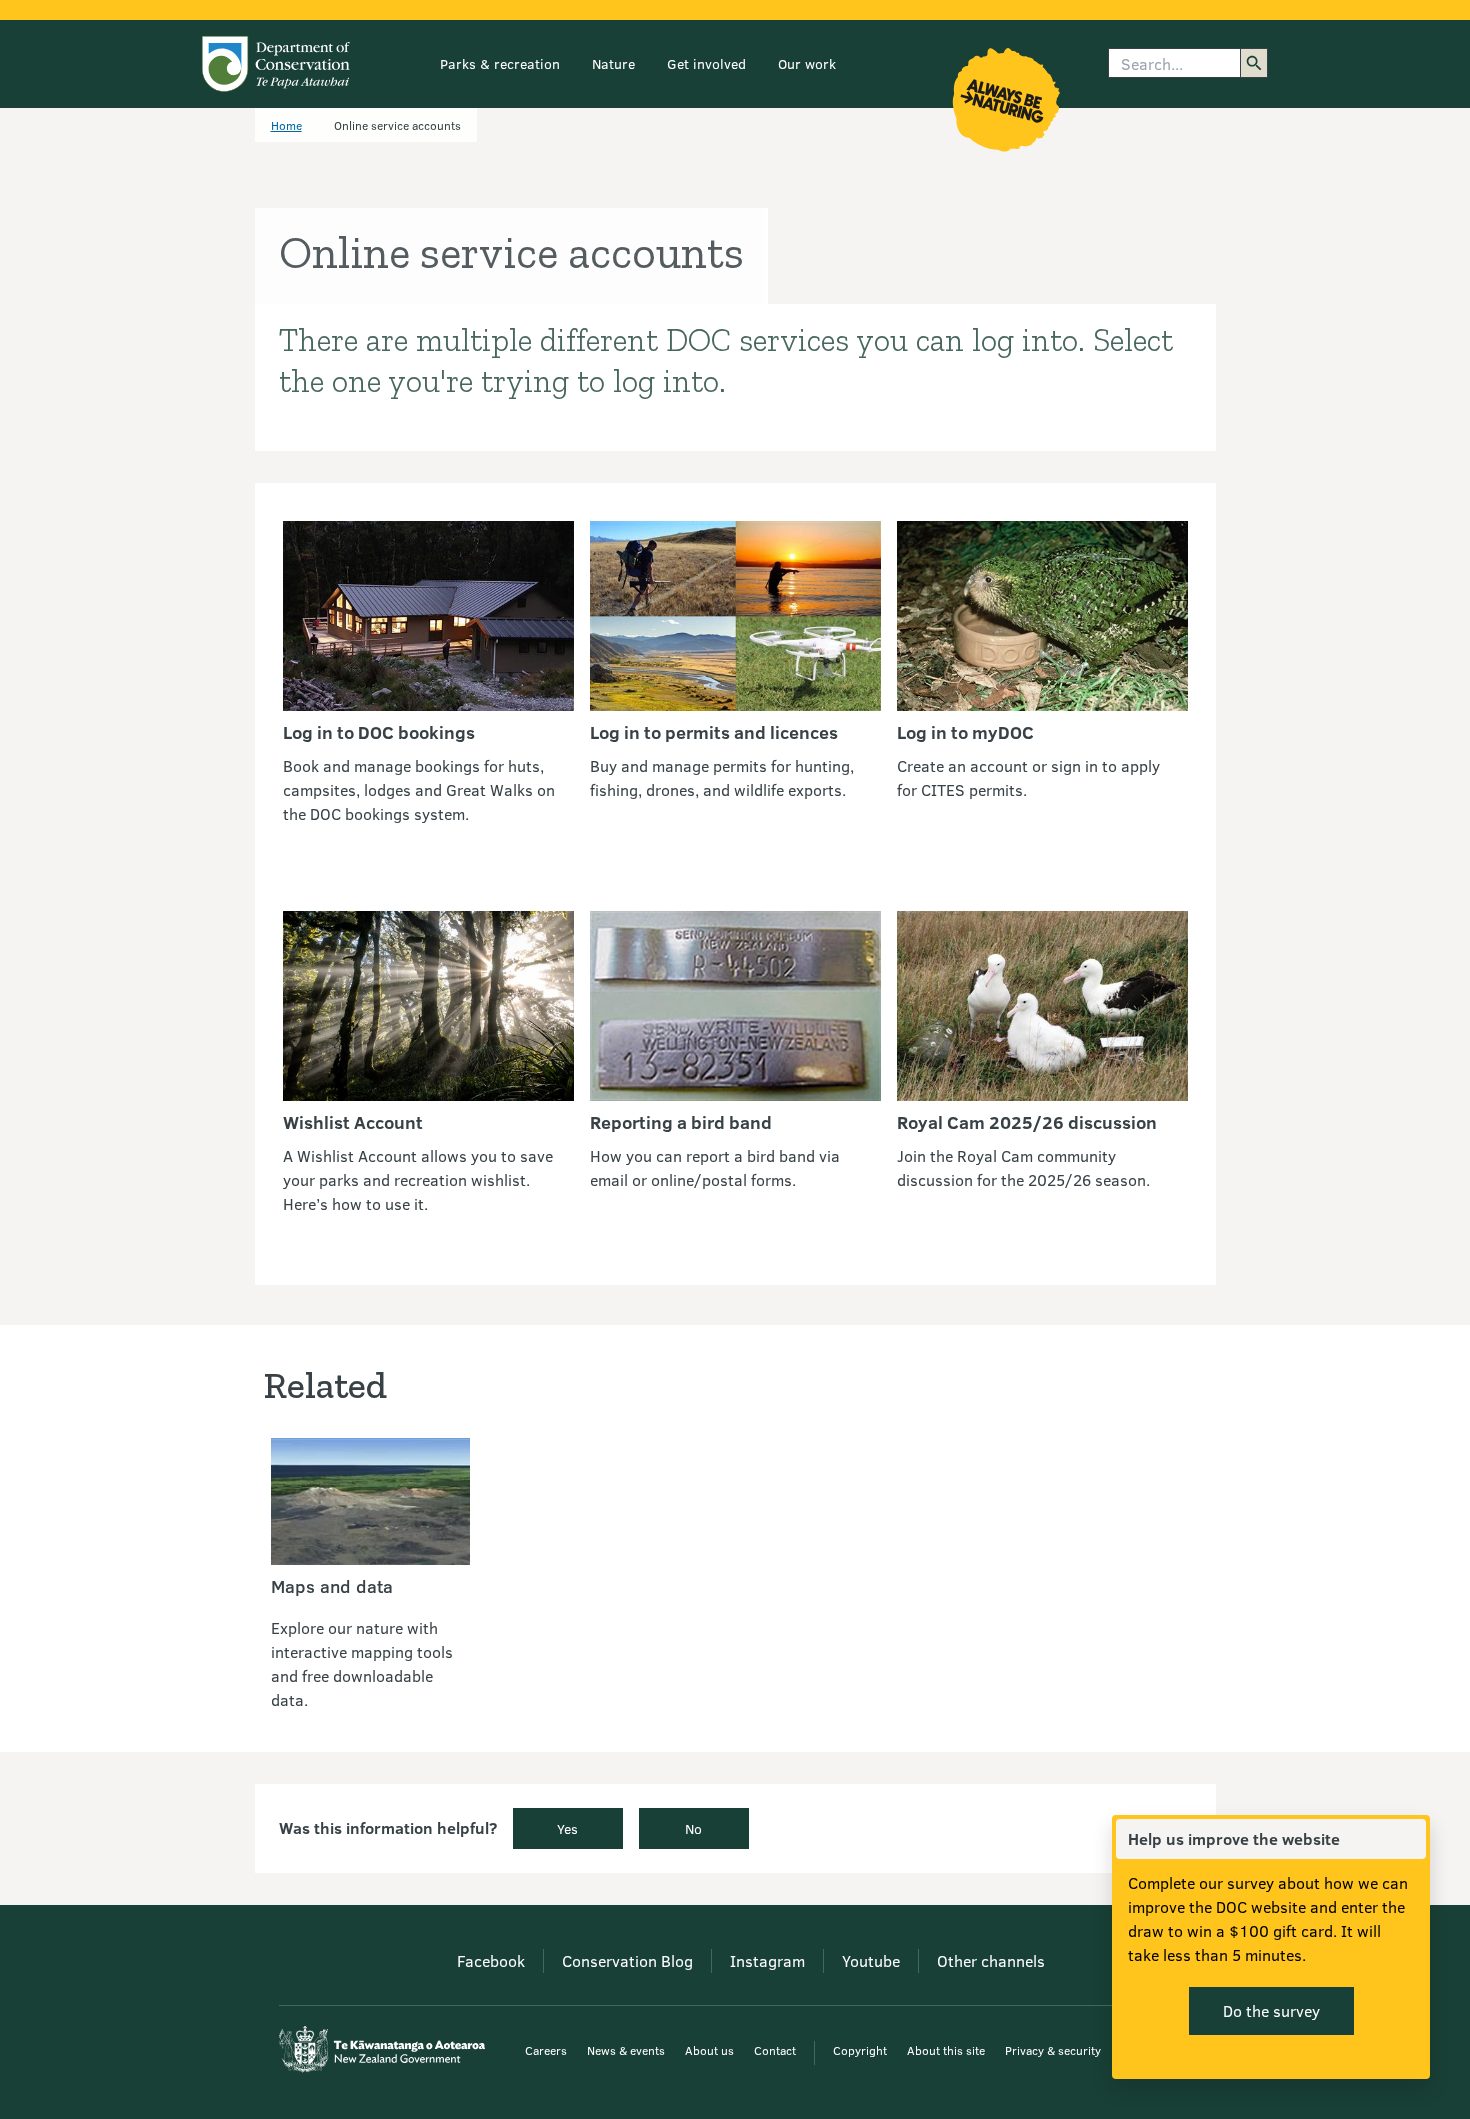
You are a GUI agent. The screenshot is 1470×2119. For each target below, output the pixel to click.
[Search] (1254, 63)
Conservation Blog (627, 1960)
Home (286, 125)
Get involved (706, 63)
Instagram (767, 1960)
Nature (613, 63)
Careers (546, 2050)
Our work (807, 63)
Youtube (871, 1960)
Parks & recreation (500, 63)
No (693, 1828)
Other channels (991, 1960)
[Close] (1410, 1839)
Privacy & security (1053, 2050)
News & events (626, 2050)
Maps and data (332, 1586)
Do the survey (1271, 2010)
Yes (567, 1828)
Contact (775, 2050)
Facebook (491, 1960)
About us (709, 2050)
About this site (946, 2050)
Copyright (860, 2050)
